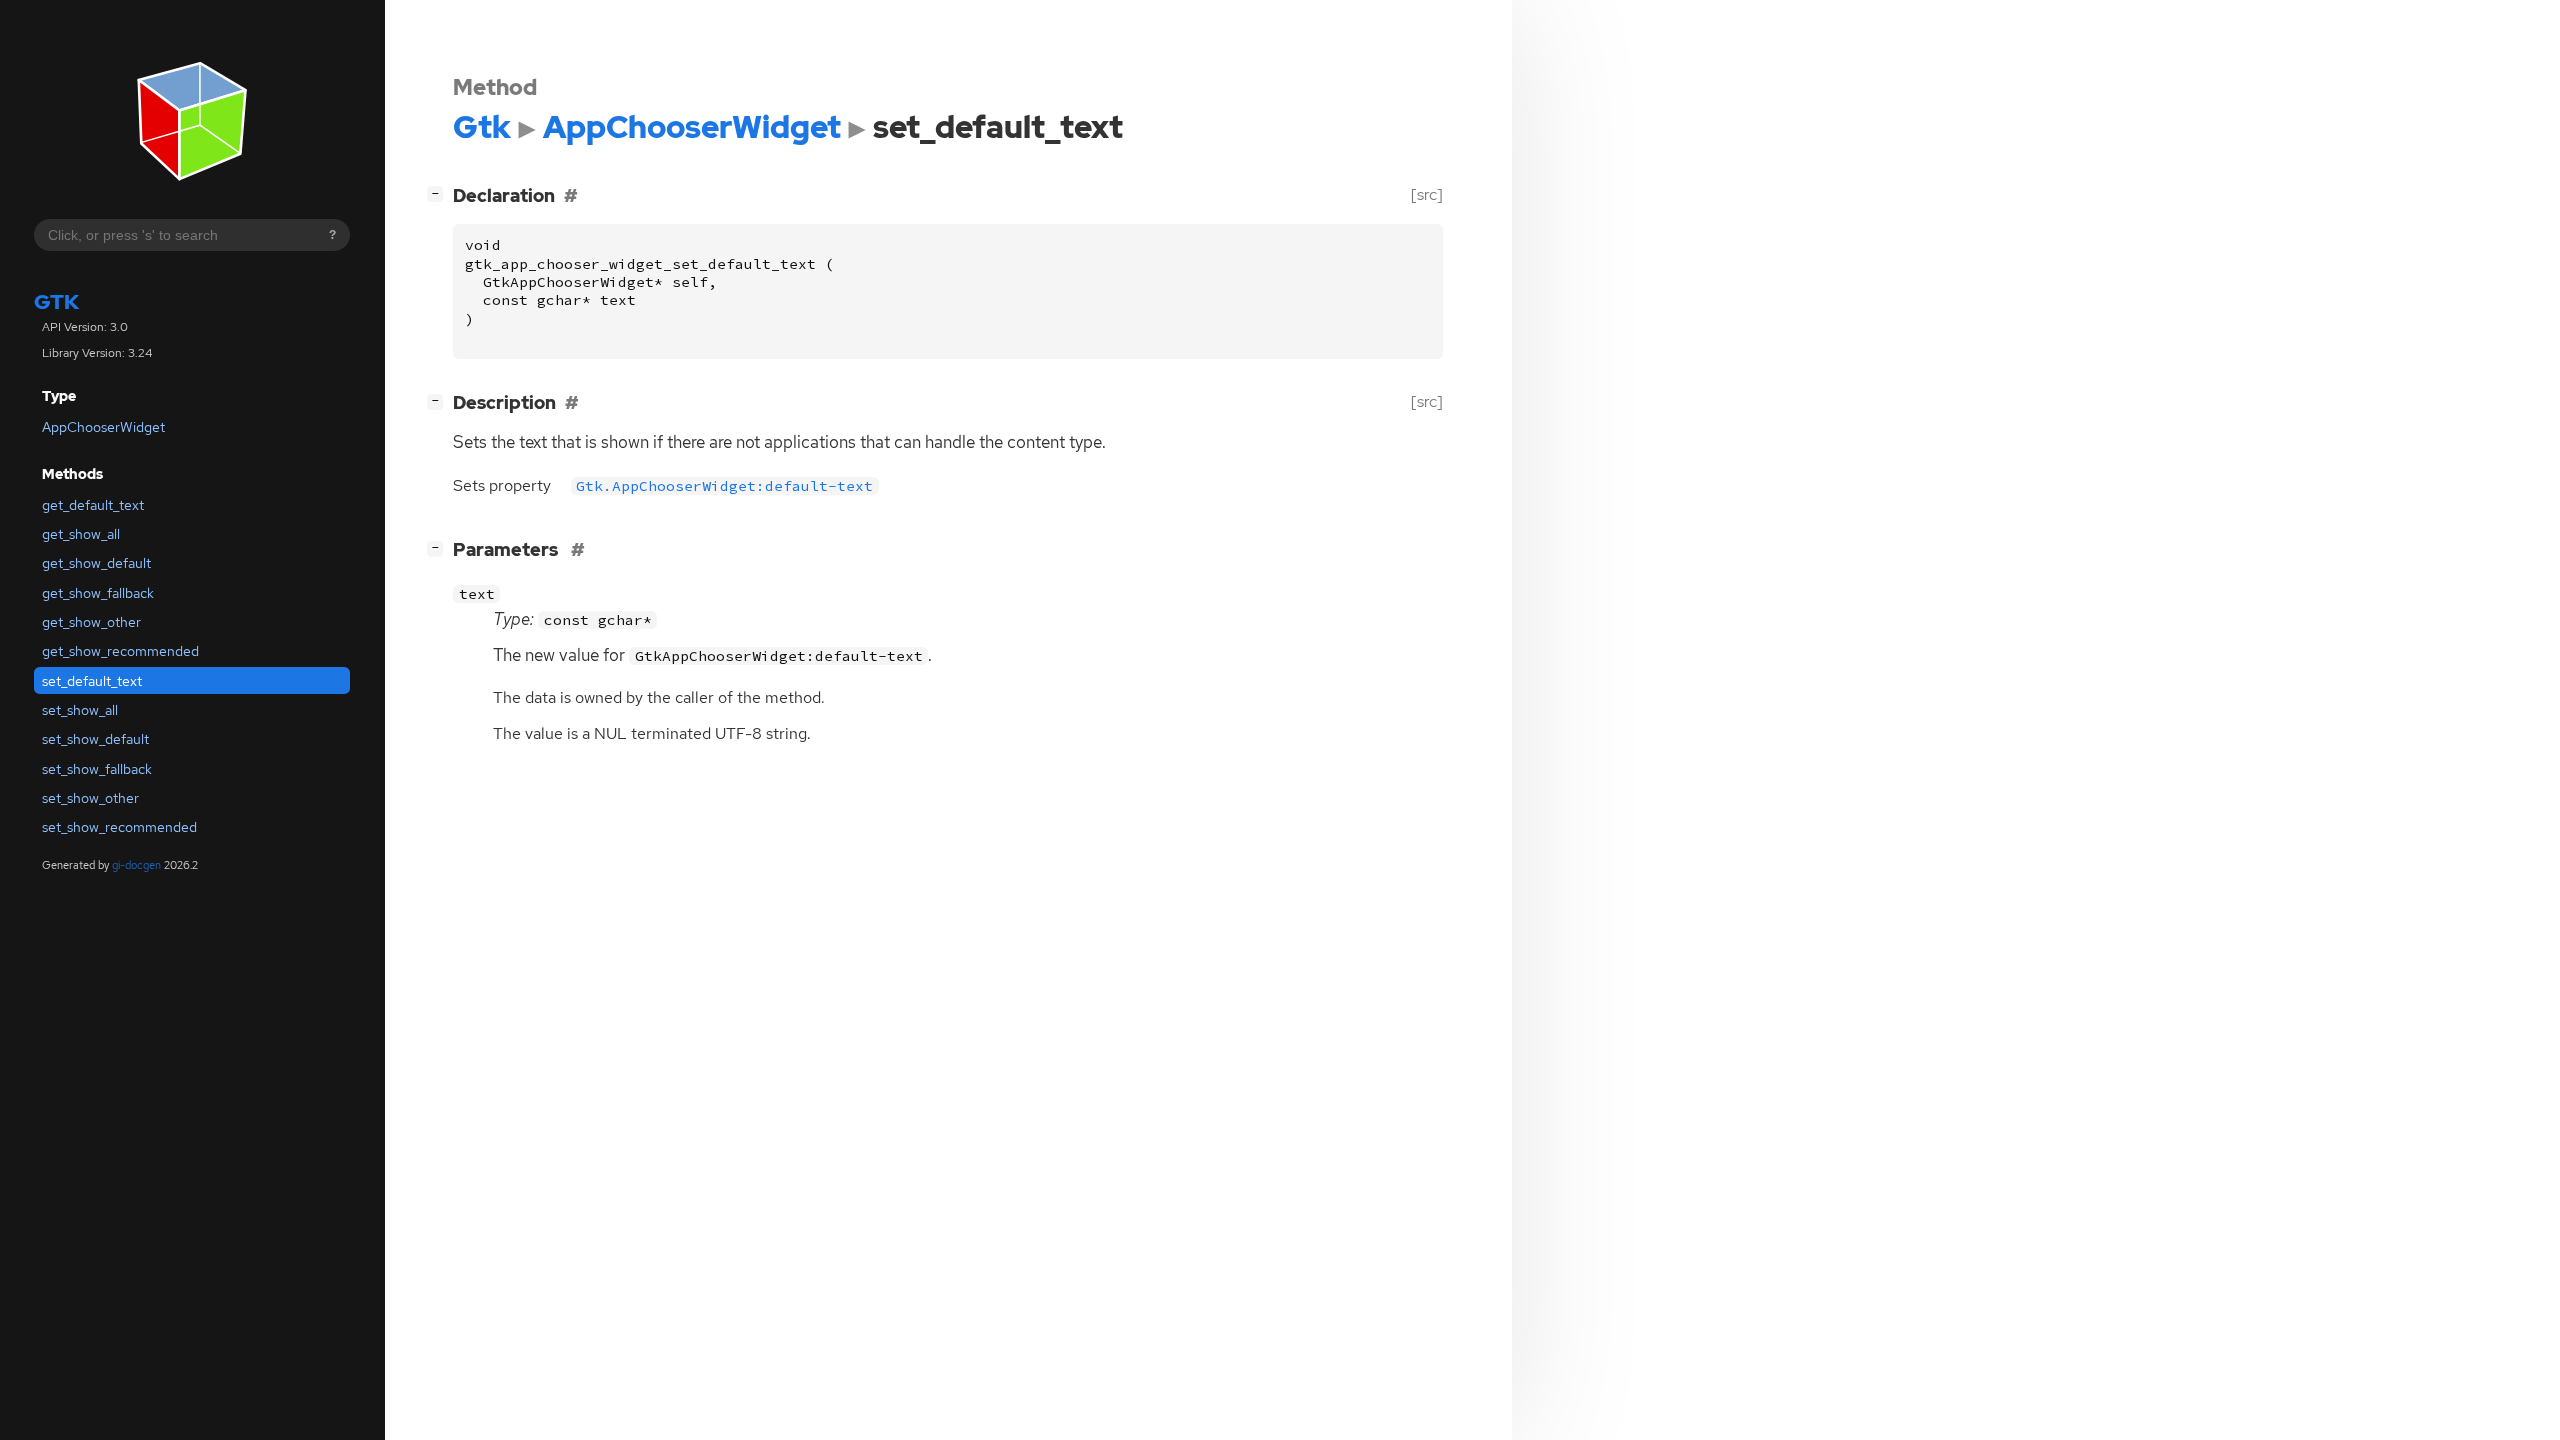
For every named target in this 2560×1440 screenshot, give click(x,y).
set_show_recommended (119, 827)
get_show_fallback (98, 593)
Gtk (56, 301)
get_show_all (81, 534)
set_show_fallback (97, 769)
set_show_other (90, 798)
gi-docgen (136, 865)
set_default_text (92, 681)
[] (439, 193)
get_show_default (96, 563)
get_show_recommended (120, 651)
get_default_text (93, 505)
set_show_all (80, 710)
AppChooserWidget (103, 427)
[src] (1427, 194)
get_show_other (91, 622)
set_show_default (95, 739)
